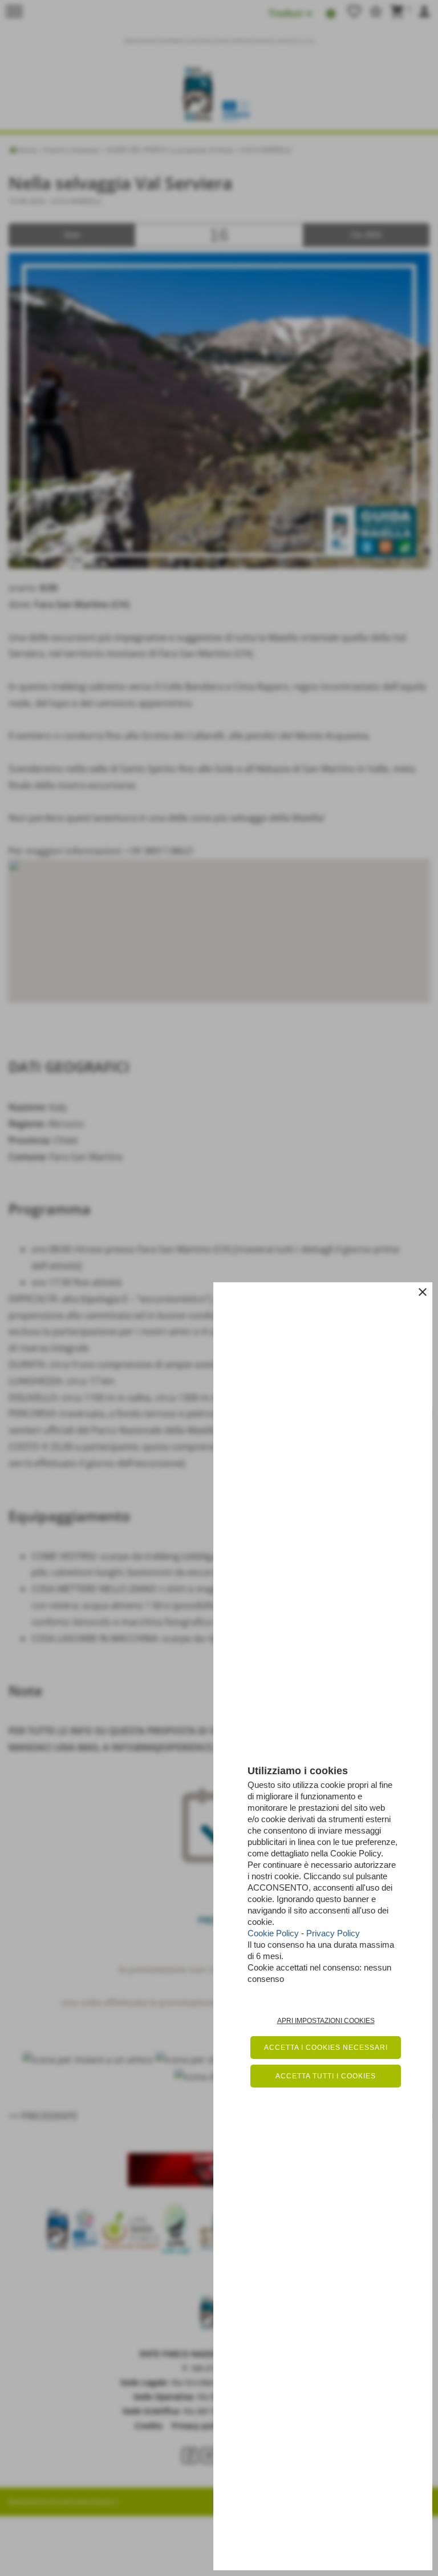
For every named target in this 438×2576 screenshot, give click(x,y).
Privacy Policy (333, 1933)
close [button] (423, 1292)
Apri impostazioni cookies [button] (326, 2021)
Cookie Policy (273, 1933)
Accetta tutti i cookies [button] (326, 2076)
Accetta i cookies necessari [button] (326, 2048)
